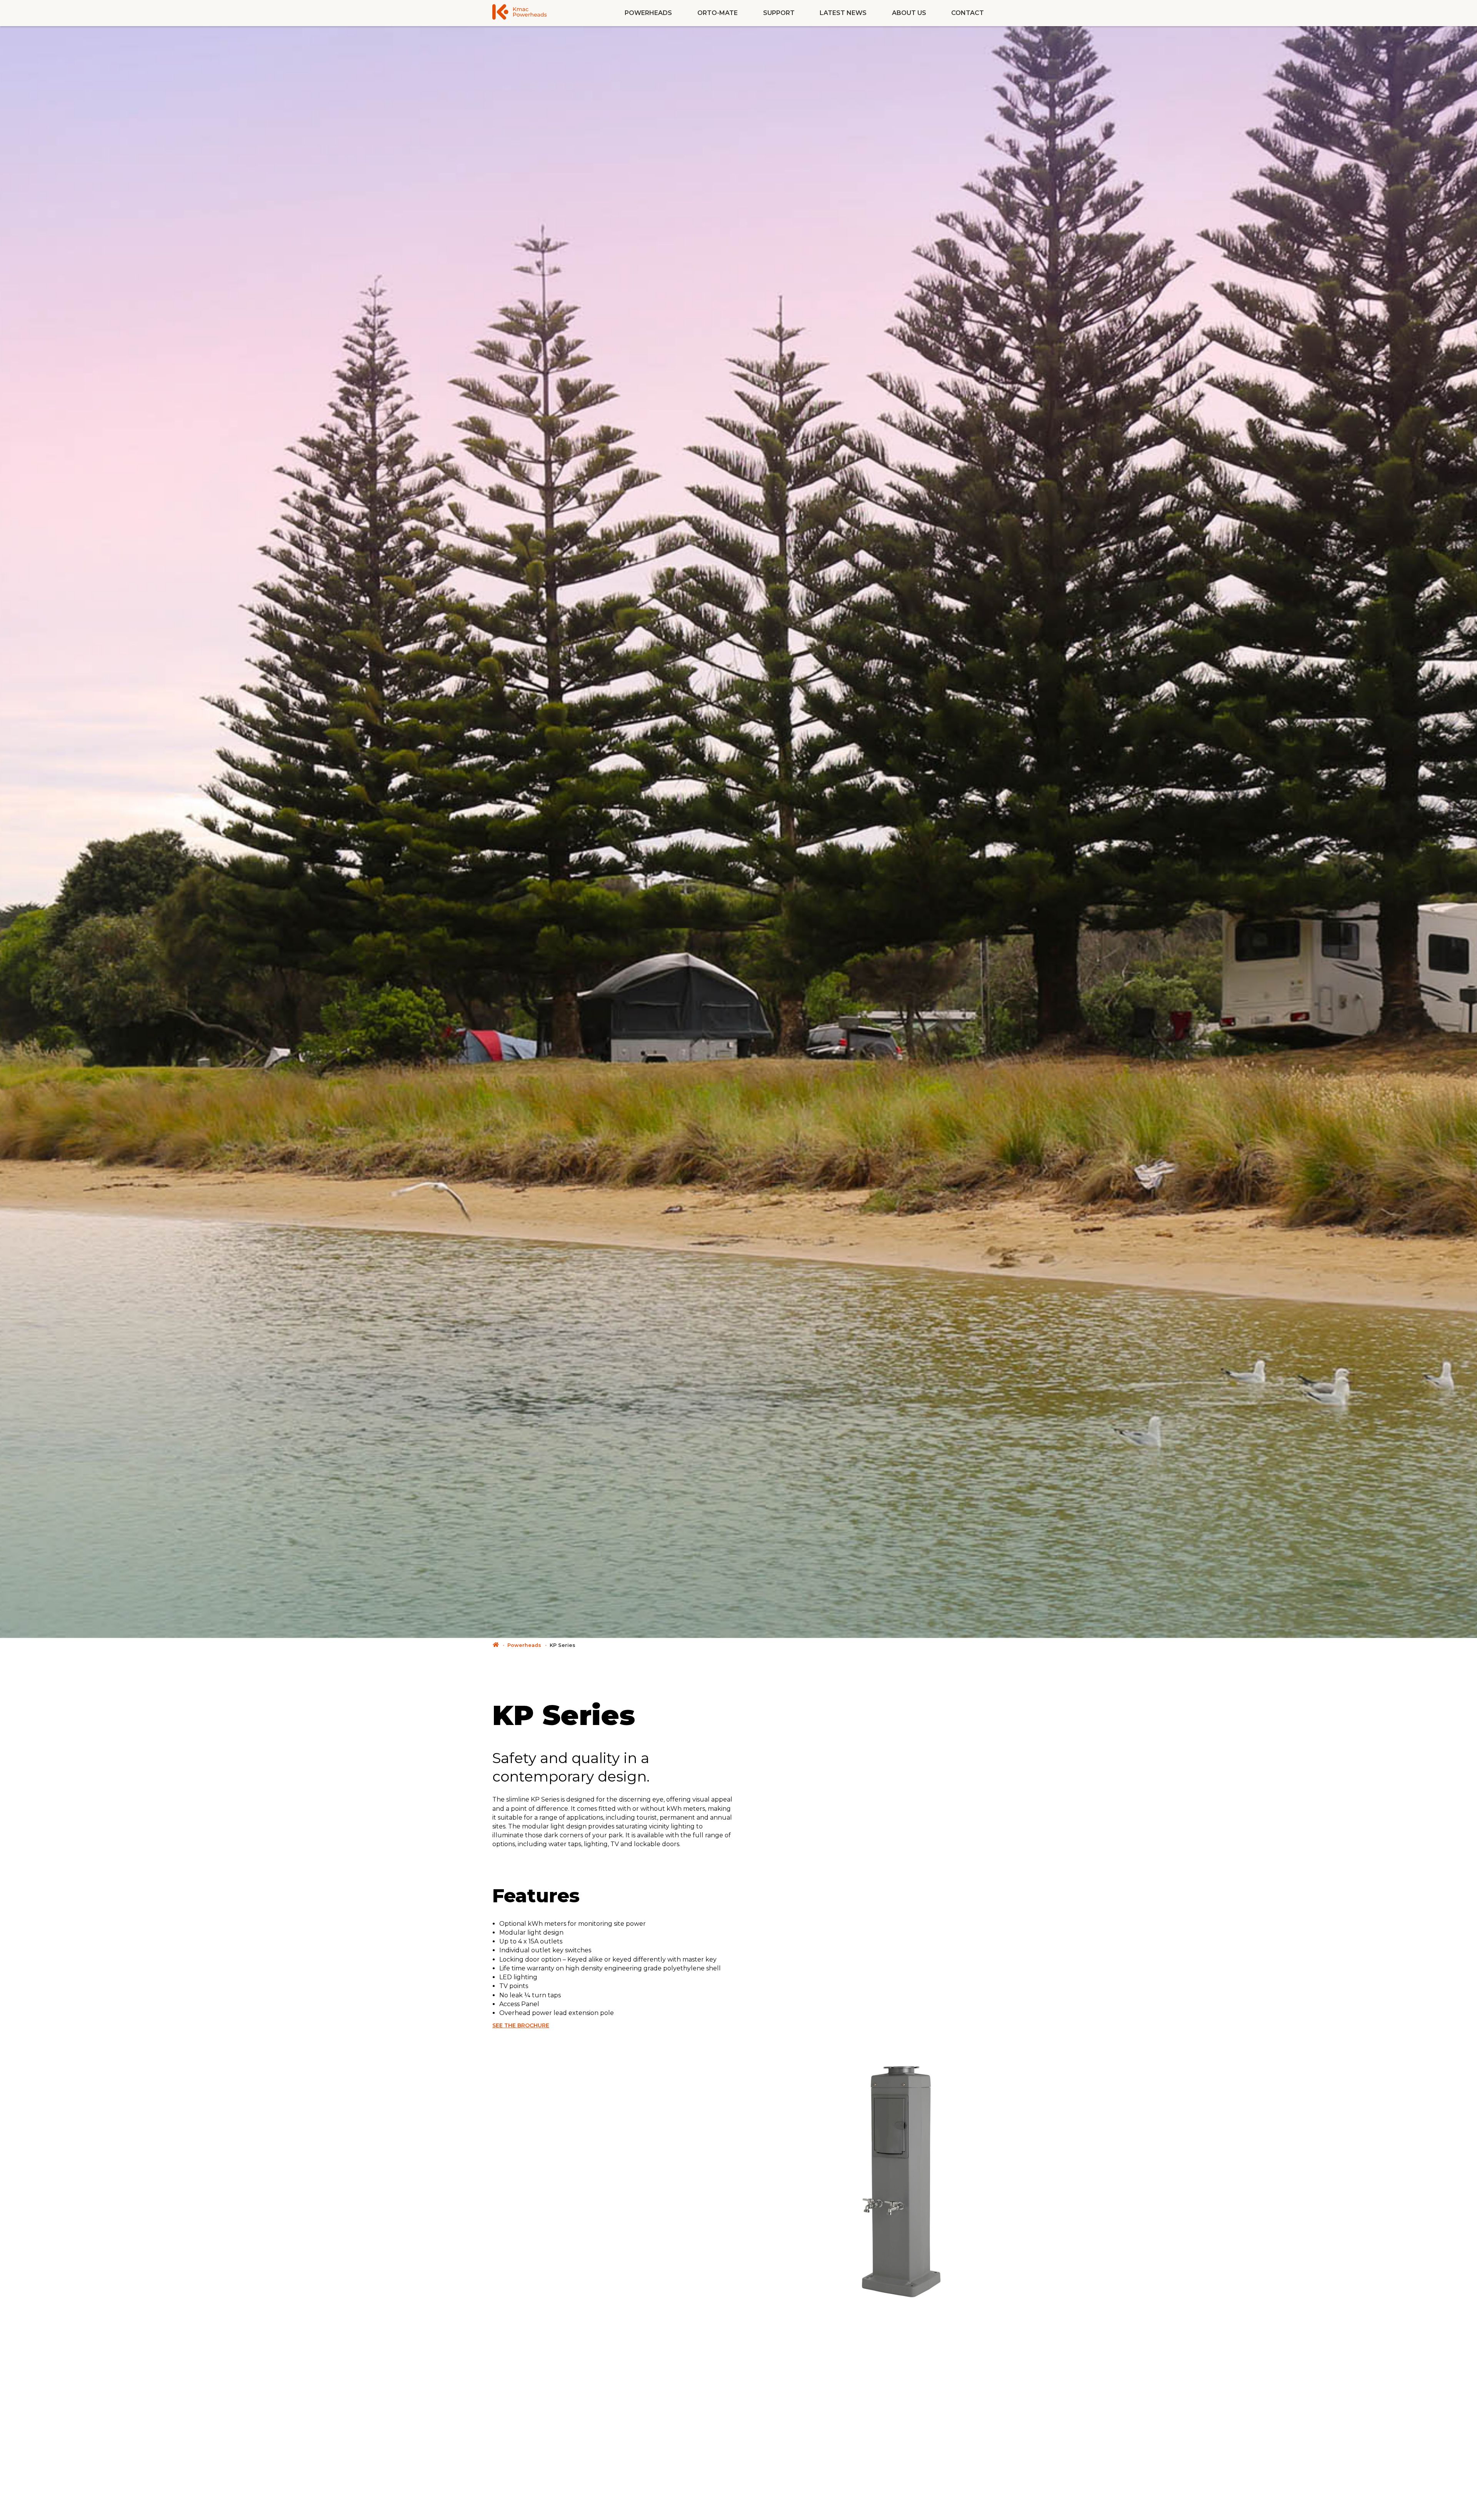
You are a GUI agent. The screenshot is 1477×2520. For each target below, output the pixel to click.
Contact (968, 13)
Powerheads (648, 13)
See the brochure (521, 2025)
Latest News (843, 13)
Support (779, 13)
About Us (909, 13)
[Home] (496, 1645)
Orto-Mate (718, 13)
